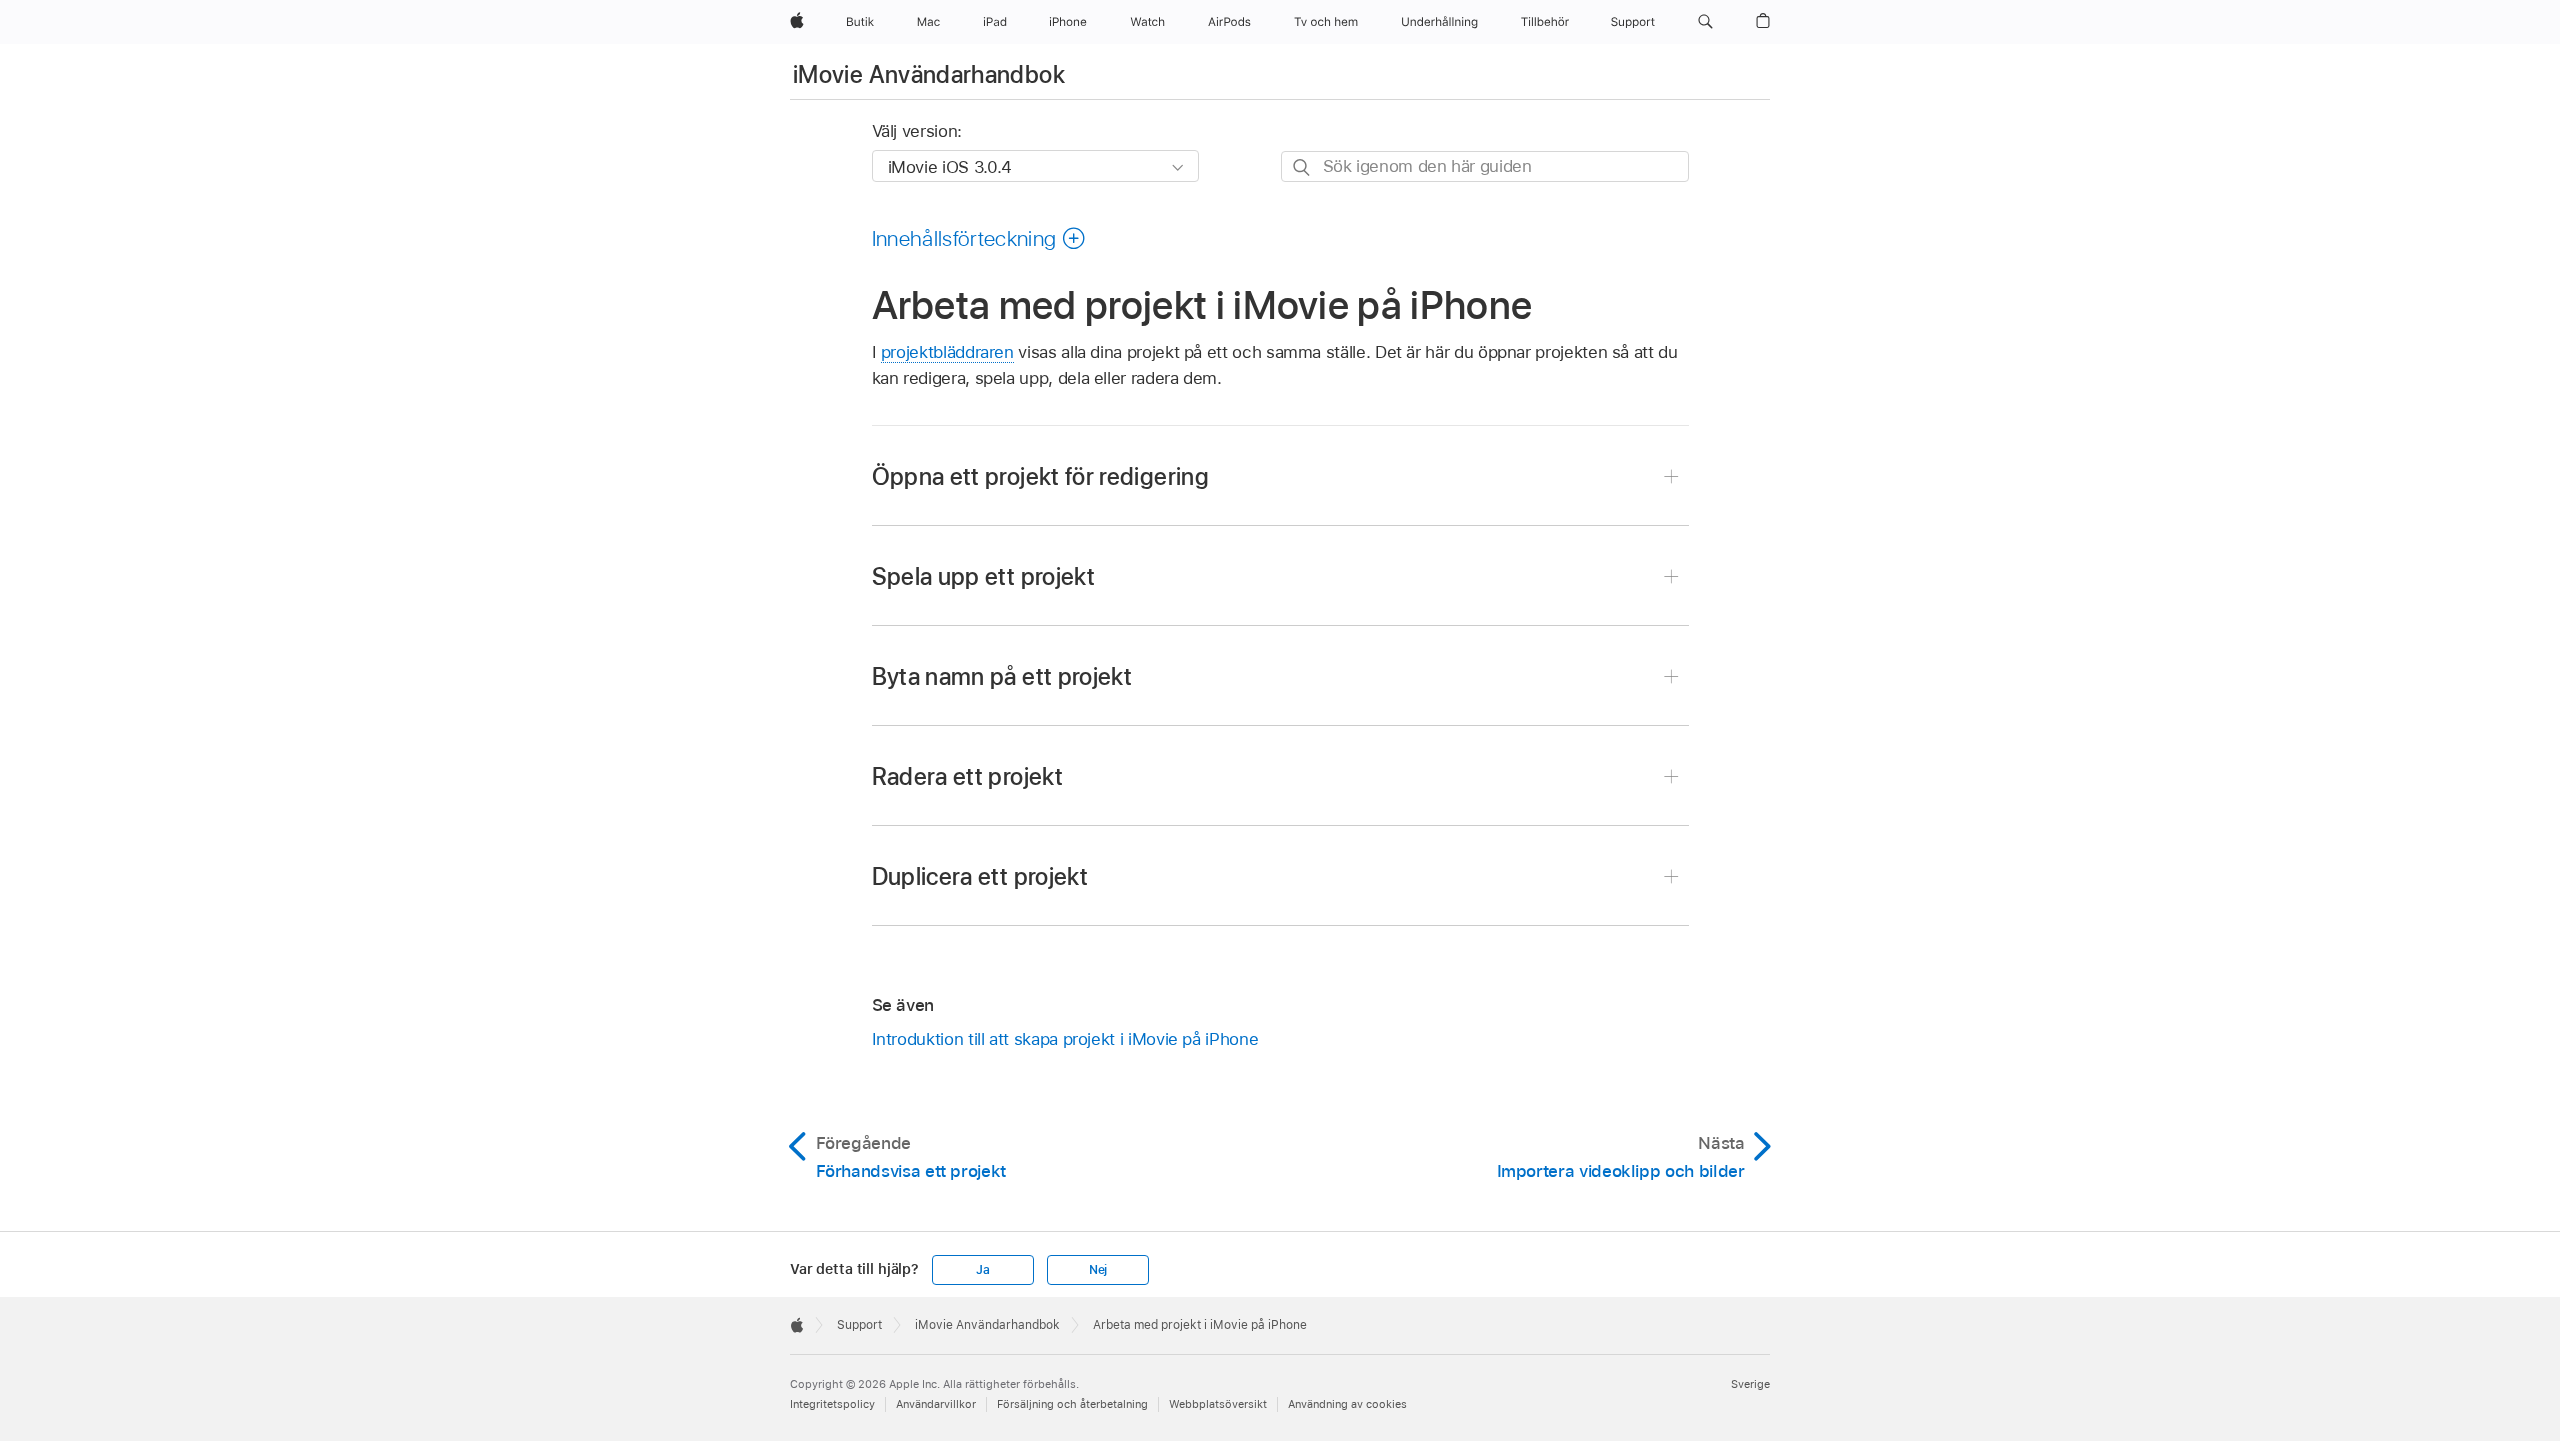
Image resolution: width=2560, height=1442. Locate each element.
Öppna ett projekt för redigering (1041, 476)
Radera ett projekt (967, 776)
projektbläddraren (947, 352)
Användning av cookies (1347, 1404)
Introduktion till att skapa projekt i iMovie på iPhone (1065, 1039)
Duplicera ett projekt (980, 876)
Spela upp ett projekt (984, 576)
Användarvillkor (936, 1404)
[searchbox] (1485, 166)
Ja (983, 1270)
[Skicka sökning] (1302, 167)
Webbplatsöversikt (1218, 1404)
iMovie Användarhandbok (929, 74)
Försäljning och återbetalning (1072, 1404)
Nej (1098, 1270)
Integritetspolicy (832, 1404)
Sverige (1750, 1384)
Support (859, 1325)
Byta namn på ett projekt (1002, 676)
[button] (1705, 22)
